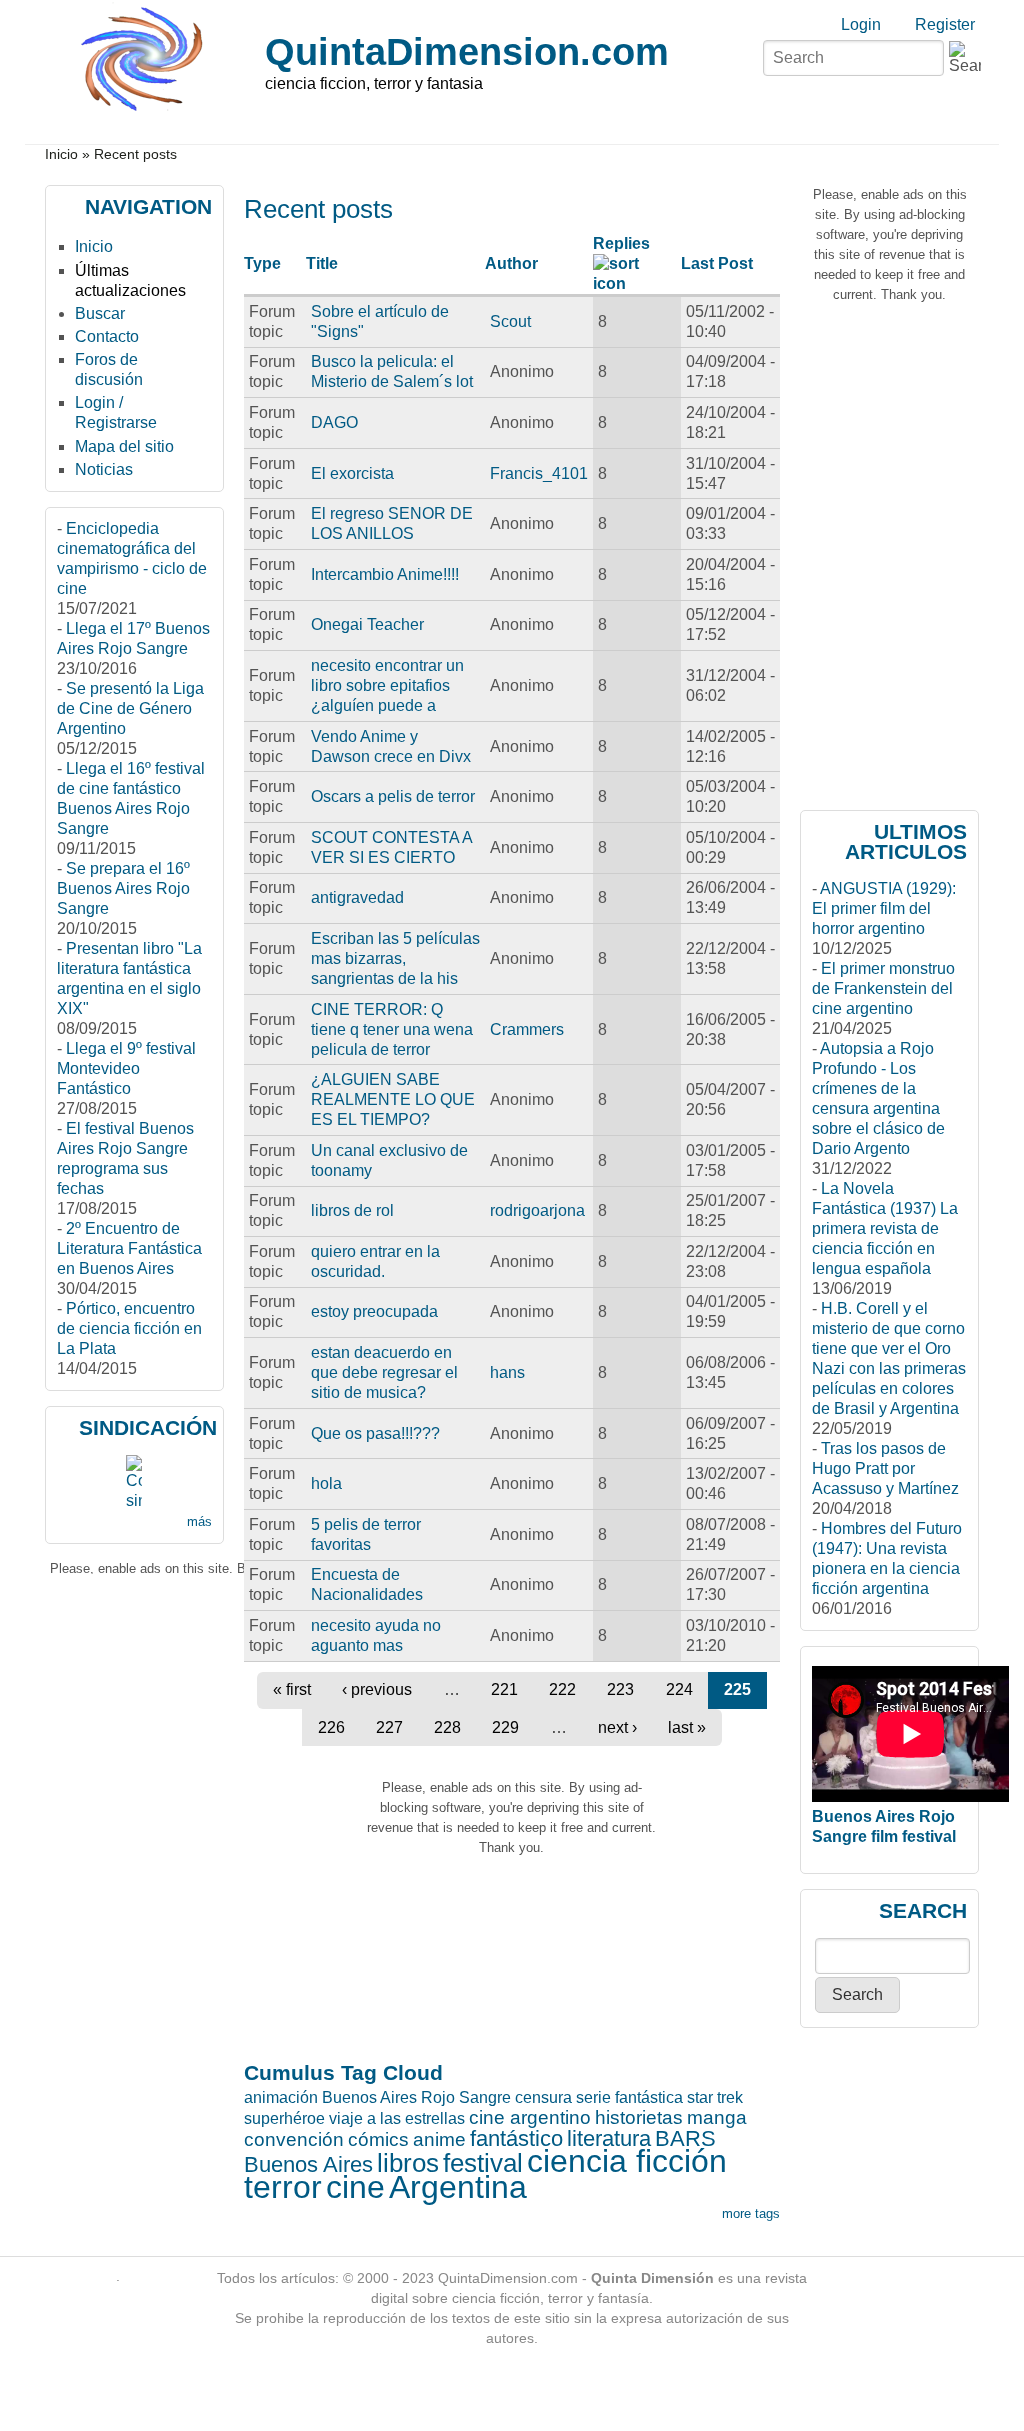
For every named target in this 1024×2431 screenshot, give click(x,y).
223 (620, 1689)
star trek (715, 2097)
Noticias (104, 469)
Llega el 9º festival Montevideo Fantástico (126, 1068)
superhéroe (284, 2118)
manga (717, 2117)
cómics (378, 2139)
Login (861, 24)
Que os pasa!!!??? (375, 1433)
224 (679, 1689)
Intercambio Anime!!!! (385, 574)
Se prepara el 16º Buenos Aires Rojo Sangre (123, 888)
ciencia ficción (627, 2161)
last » (687, 1727)
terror (283, 2187)
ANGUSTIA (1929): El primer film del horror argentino (884, 908)
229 (505, 1727)
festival (483, 2163)
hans (507, 1372)
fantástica (649, 2097)
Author (511, 263)
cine (355, 2187)
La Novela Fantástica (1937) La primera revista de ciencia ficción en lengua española (885, 1228)
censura (543, 2097)
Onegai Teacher (367, 624)
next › (617, 1727)
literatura (609, 2138)
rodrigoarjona (537, 1210)
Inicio (61, 154)
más (199, 1521)
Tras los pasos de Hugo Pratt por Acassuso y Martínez (885, 1468)
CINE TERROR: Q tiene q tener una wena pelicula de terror (392, 1029)
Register (945, 24)
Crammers (527, 1029)
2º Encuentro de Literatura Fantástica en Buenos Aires (129, 1248)
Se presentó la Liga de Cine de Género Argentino (130, 708)
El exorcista (352, 473)
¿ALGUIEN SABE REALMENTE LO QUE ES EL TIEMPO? (393, 1099)
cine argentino (530, 2117)
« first (292, 1689)
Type (262, 263)
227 (389, 1727)
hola (326, 1483)
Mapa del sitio (124, 446)
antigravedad (357, 897)
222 (562, 1689)
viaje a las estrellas (397, 2118)
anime (439, 2139)
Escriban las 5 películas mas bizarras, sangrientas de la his (395, 958)
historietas (639, 2117)
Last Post (717, 263)
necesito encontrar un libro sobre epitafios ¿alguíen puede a (387, 685)
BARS (685, 2138)
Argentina (458, 2187)
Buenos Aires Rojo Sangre (416, 2097)
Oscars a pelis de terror (393, 796)
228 (447, 1727)
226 (331, 1727)
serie (593, 2097)
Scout (510, 321)
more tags (751, 2213)
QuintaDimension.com (467, 51)
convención (294, 2139)
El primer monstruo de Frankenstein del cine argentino (883, 988)
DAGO (334, 422)
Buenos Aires (308, 2164)
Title (322, 263)
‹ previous (377, 1689)
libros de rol (352, 1210)
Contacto (107, 336)
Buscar (100, 313)
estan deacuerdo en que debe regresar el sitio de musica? (384, 1372)
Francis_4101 (539, 473)
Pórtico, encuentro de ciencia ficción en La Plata (129, 1328)
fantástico (516, 2138)
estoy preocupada (374, 1311)
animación (281, 2097)
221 (504, 1689)
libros (408, 2163)
